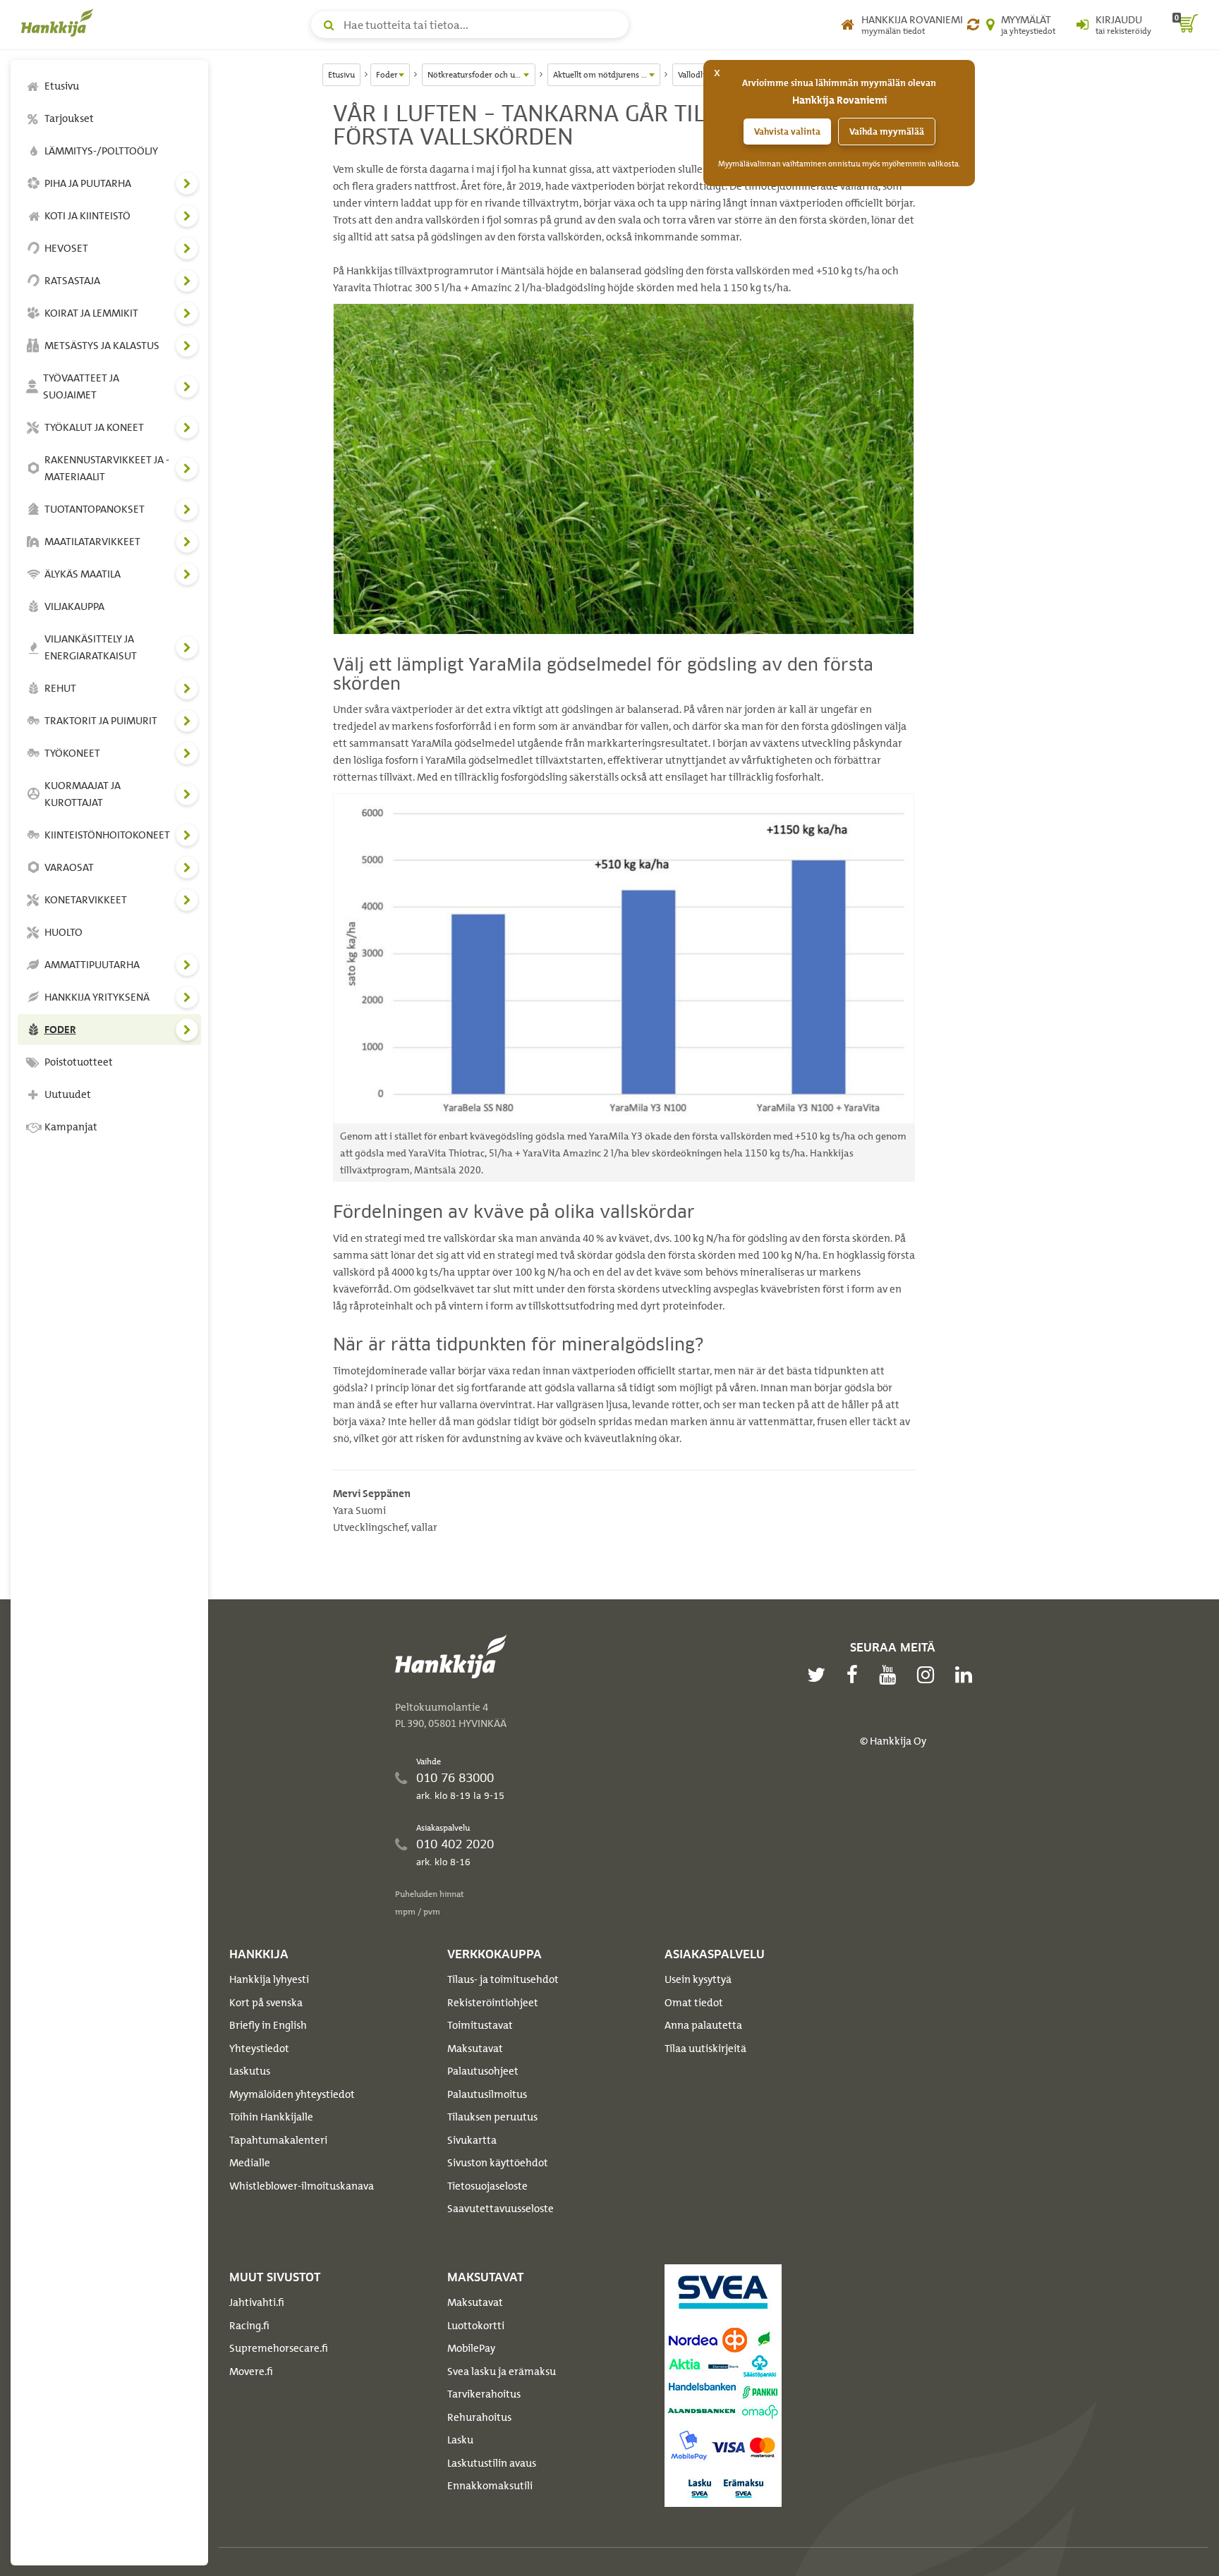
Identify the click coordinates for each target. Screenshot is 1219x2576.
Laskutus (250, 2071)
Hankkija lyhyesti (269, 1979)
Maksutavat (475, 2049)
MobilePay (471, 2348)
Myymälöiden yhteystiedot (292, 2094)
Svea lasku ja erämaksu (502, 2371)
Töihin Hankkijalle (271, 2117)
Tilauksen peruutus (492, 2117)
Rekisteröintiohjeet (493, 2003)
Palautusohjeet (483, 2071)
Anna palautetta (703, 2025)
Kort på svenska (266, 2003)
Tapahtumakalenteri (278, 2140)
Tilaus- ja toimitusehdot (503, 1979)
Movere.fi (251, 2371)
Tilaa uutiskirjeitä (705, 2049)
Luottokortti (476, 2326)
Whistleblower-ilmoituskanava (302, 2186)
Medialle (250, 2163)
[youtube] (891, 1675)
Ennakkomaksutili (490, 2486)
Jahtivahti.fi (257, 2302)
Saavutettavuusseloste (501, 2209)
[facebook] (856, 1675)
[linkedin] (967, 1675)
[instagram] (929, 1675)
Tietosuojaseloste (487, 2186)
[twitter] (820, 1675)
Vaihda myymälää (887, 132)
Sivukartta (472, 2140)
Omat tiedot (694, 2003)
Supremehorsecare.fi (279, 2348)
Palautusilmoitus (487, 2094)
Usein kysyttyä (698, 1979)
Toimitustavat (480, 2025)
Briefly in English (268, 2025)
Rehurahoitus (479, 2417)
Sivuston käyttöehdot (498, 2163)
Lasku (460, 2440)
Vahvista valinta (787, 132)
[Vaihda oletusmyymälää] (973, 25)
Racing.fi (249, 2326)
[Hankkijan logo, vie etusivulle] (60, 23)
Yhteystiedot (259, 2049)
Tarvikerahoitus (484, 2394)
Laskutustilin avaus (492, 2463)
